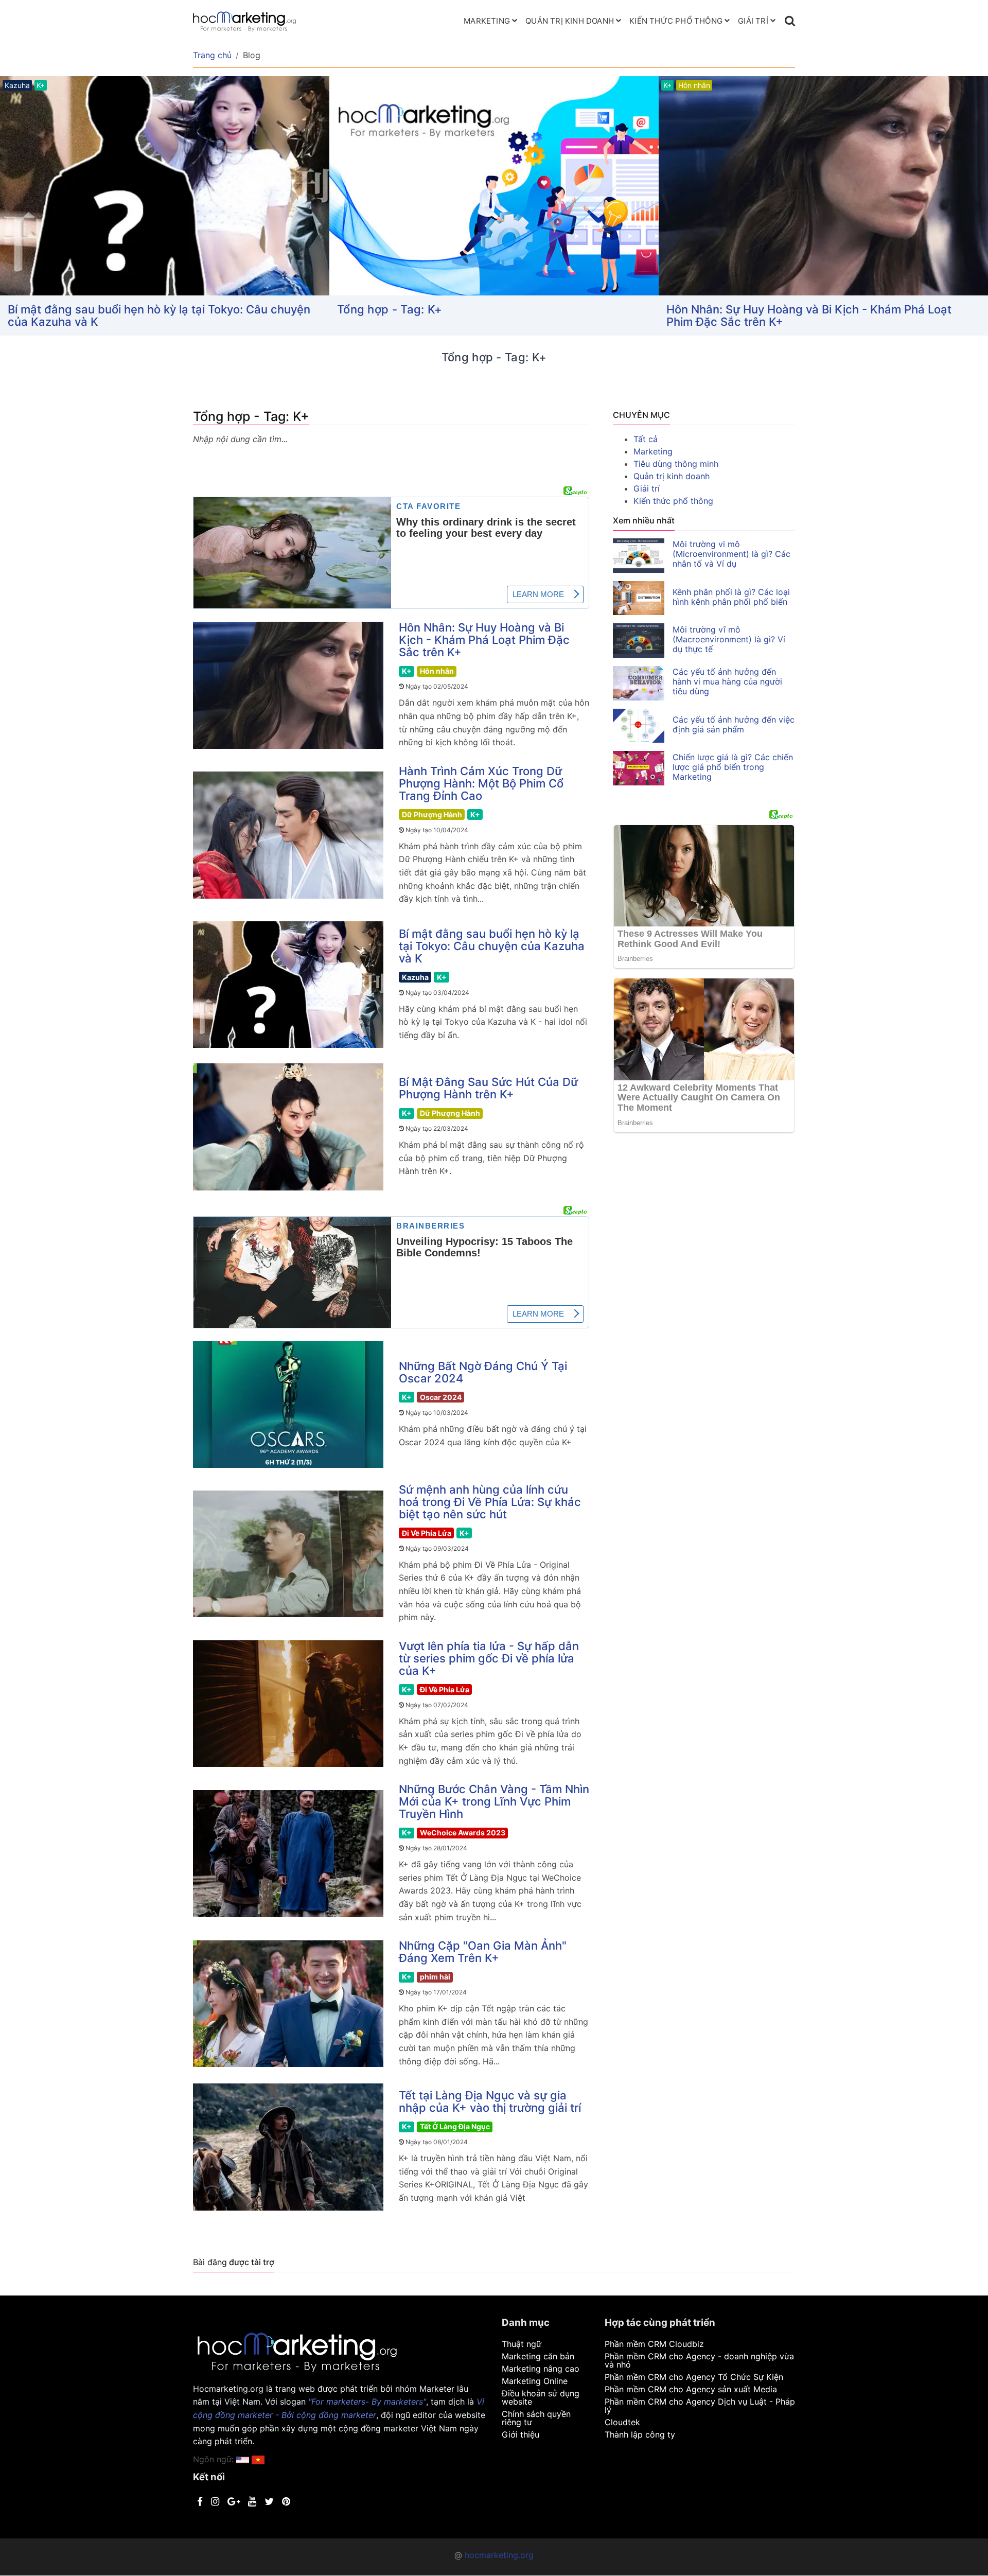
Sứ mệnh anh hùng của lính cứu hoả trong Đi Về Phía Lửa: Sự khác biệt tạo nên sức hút (490, 1502)
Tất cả (646, 439)
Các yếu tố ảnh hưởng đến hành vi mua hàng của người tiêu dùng (727, 681)
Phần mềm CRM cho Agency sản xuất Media (691, 2389)
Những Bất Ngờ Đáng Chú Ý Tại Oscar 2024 (483, 1372)
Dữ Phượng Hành (432, 814)
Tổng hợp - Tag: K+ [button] (60, 309)
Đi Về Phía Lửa (427, 1533)
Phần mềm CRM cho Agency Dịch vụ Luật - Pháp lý (700, 2406)
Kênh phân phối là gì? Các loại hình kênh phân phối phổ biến (731, 597)
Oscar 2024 (441, 1397)
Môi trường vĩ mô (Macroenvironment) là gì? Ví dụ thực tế (729, 639)
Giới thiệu (521, 2434)
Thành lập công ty (640, 2434)
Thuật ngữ (522, 2344)
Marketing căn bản (538, 2356)
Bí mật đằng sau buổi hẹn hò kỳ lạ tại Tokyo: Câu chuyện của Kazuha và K (492, 946)
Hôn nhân (437, 671)
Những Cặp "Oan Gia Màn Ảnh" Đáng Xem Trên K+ (483, 1952)
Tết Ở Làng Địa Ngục (455, 2126)
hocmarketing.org (499, 2555)
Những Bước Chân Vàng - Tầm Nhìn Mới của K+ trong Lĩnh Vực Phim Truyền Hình (494, 1801)
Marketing (487, 21)
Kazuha (415, 977)
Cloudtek (622, 2422)
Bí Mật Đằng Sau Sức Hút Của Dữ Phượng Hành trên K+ (488, 1088)
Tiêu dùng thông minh (676, 464)
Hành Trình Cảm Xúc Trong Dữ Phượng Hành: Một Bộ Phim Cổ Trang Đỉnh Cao (823, 316)
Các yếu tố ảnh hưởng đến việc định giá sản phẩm (734, 724)
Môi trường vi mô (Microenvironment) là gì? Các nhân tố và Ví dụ (731, 554)
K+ (407, 671)
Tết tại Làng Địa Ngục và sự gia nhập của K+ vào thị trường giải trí (490, 2101)
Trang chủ (212, 55)
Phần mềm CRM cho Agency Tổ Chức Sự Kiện (694, 2377)
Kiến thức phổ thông (676, 21)
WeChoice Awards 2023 (463, 1833)
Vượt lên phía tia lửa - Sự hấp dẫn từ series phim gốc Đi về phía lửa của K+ (489, 1658)
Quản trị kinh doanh (570, 21)
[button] (258, 2459)
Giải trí (753, 21)
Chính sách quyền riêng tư (536, 2418)
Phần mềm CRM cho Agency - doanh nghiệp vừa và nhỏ (699, 2360)
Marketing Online (535, 2381)
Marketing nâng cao (541, 2369)
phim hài (435, 1977)
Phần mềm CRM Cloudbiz (654, 2344)
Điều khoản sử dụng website (541, 2397)
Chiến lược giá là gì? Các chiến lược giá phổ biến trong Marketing (733, 767)
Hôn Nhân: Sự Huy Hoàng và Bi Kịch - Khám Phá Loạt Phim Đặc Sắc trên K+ (480, 316)
